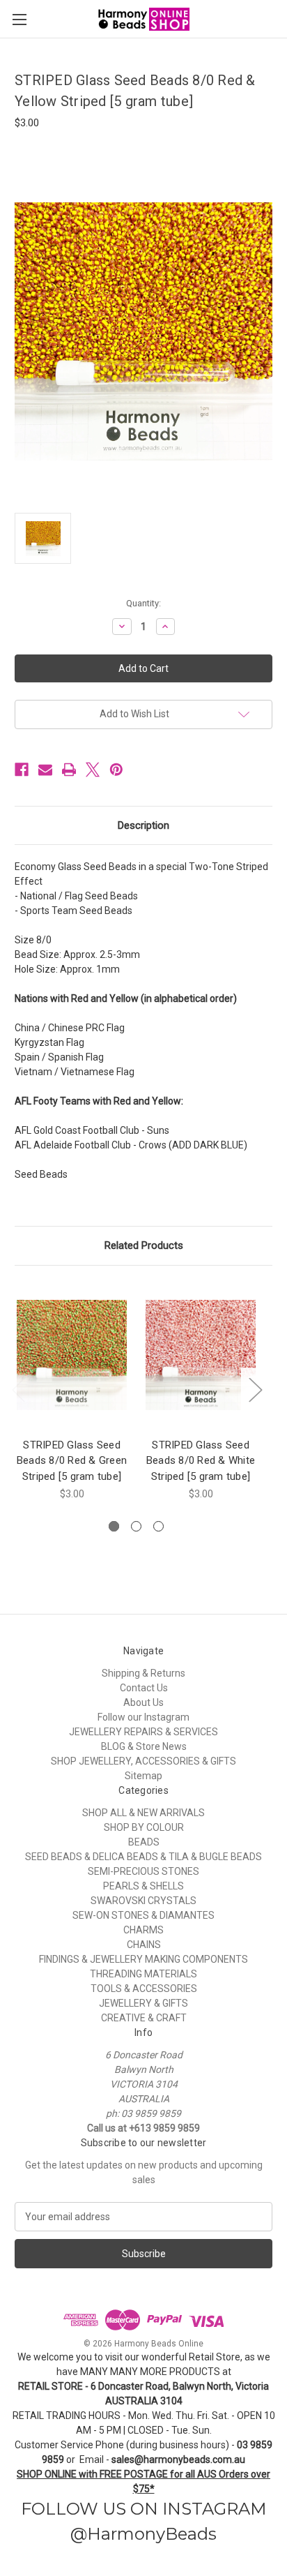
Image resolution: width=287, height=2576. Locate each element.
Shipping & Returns (143, 1673)
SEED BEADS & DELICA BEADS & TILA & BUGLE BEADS (143, 1857)
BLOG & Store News (144, 1746)
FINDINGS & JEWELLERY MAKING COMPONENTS (143, 1959)
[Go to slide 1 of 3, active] (114, 1526)
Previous (18, 1390)
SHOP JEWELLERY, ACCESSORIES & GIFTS (143, 1761)
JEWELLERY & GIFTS (143, 2003)
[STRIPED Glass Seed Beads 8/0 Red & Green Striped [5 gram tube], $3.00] (72, 1355)
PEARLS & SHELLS (143, 1886)
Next (255, 1390)
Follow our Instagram (143, 1717)
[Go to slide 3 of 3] (158, 1526)
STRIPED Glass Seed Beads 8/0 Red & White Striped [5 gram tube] (201, 1461)
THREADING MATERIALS (143, 1974)
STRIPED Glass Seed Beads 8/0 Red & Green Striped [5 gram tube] (72, 1461)
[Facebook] (22, 770)
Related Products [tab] (144, 1245)
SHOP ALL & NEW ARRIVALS (143, 1813)
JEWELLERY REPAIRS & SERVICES (143, 1732)
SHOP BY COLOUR (144, 1827)
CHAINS (144, 1945)
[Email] (45, 770)
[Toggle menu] (19, 19)
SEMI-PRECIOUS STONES (143, 1871)
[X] (93, 770)
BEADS (144, 1842)
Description (143, 825)
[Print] (69, 770)
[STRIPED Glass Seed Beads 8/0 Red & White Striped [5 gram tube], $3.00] (201, 1355)
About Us (143, 1702)
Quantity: (143, 603)
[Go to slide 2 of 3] (136, 1526)
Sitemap (143, 1776)
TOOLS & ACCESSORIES (144, 1989)
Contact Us (144, 1688)
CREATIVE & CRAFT (144, 2018)
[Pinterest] (116, 770)
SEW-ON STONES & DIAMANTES (143, 1915)
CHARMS (143, 1930)
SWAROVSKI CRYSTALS (143, 1901)
